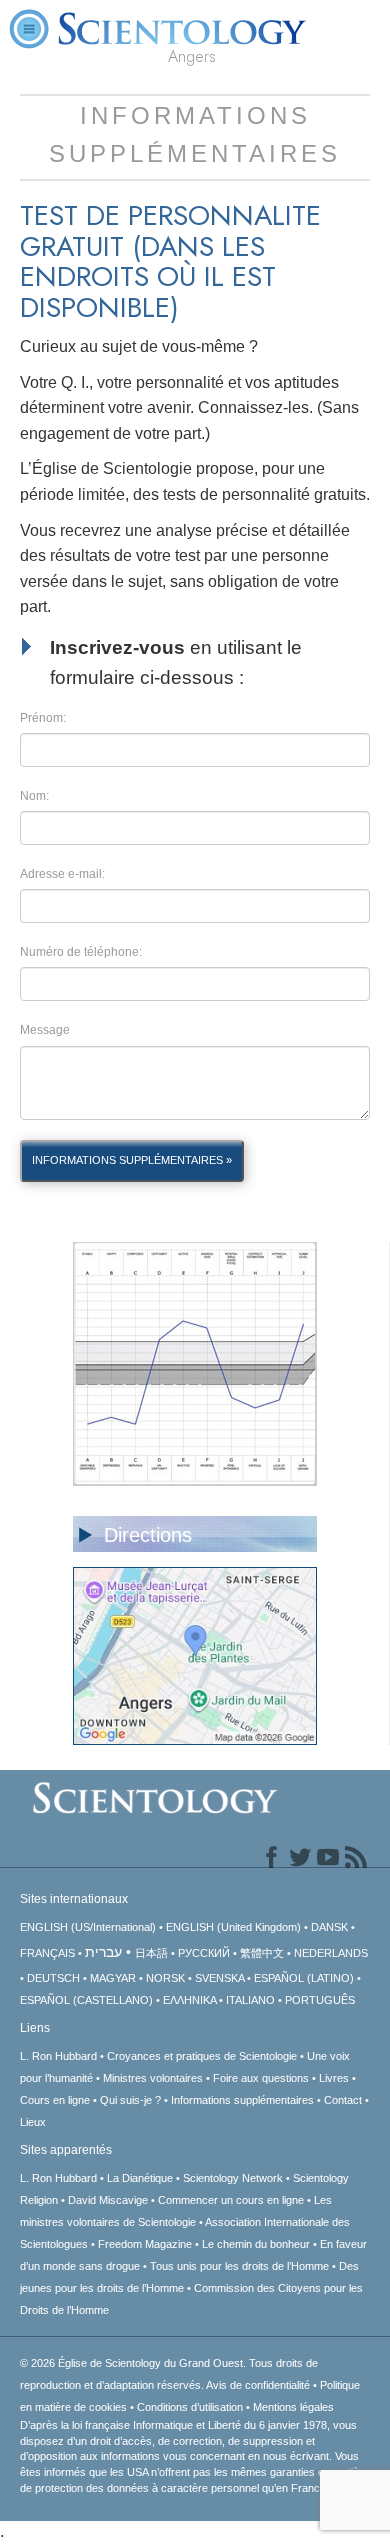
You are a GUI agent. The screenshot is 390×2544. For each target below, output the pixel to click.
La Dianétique (140, 2178)
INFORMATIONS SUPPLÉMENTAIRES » (132, 1160)
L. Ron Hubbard (58, 2056)
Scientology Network (233, 2178)
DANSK (329, 1927)
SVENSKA (219, 1978)
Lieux (33, 2122)
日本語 (151, 1953)
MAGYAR (113, 1978)
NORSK (165, 1978)
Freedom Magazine (145, 2244)
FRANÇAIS (47, 1953)
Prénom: (43, 718)
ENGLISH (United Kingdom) (233, 1927)
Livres (334, 2078)
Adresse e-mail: (62, 874)
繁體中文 (262, 1953)
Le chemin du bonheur (257, 2244)
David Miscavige (108, 2200)
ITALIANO (250, 2000)
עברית (103, 1952)
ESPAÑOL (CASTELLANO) (86, 2000)
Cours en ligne (55, 2100)
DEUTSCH (53, 1978)
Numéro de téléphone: (81, 952)
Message (45, 1030)
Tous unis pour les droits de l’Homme (239, 2266)
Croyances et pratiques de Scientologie (202, 2056)
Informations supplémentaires (242, 2100)
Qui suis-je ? (130, 2100)
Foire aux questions (261, 2078)
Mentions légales (293, 2407)
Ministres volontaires (153, 2078)
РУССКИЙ (204, 1953)
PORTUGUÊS (320, 2000)
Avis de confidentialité (258, 2385)
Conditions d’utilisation (190, 2407)
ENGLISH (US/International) (88, 1927)
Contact (343, 2100)
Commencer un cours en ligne (231, 2200)
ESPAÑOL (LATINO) (304, 1978)
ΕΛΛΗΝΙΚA (189, 2000)
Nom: (34, 796)
